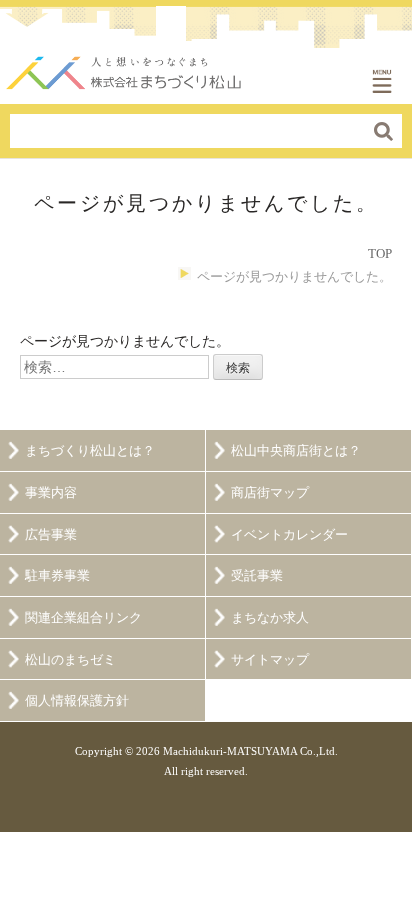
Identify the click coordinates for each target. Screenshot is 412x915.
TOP (380, 253)
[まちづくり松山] (125, 67)
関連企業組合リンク (83, 618)
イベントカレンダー (289, 535)
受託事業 (257, 576)
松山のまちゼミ (70, 660)
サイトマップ (270, 660)
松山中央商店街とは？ (296, 451)
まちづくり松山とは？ (90, 451)
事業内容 (51, 493)
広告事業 (51, 535)
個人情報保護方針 (77, 701)
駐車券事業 (57, 576)
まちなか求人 (270, 618)
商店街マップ (270, 493)
